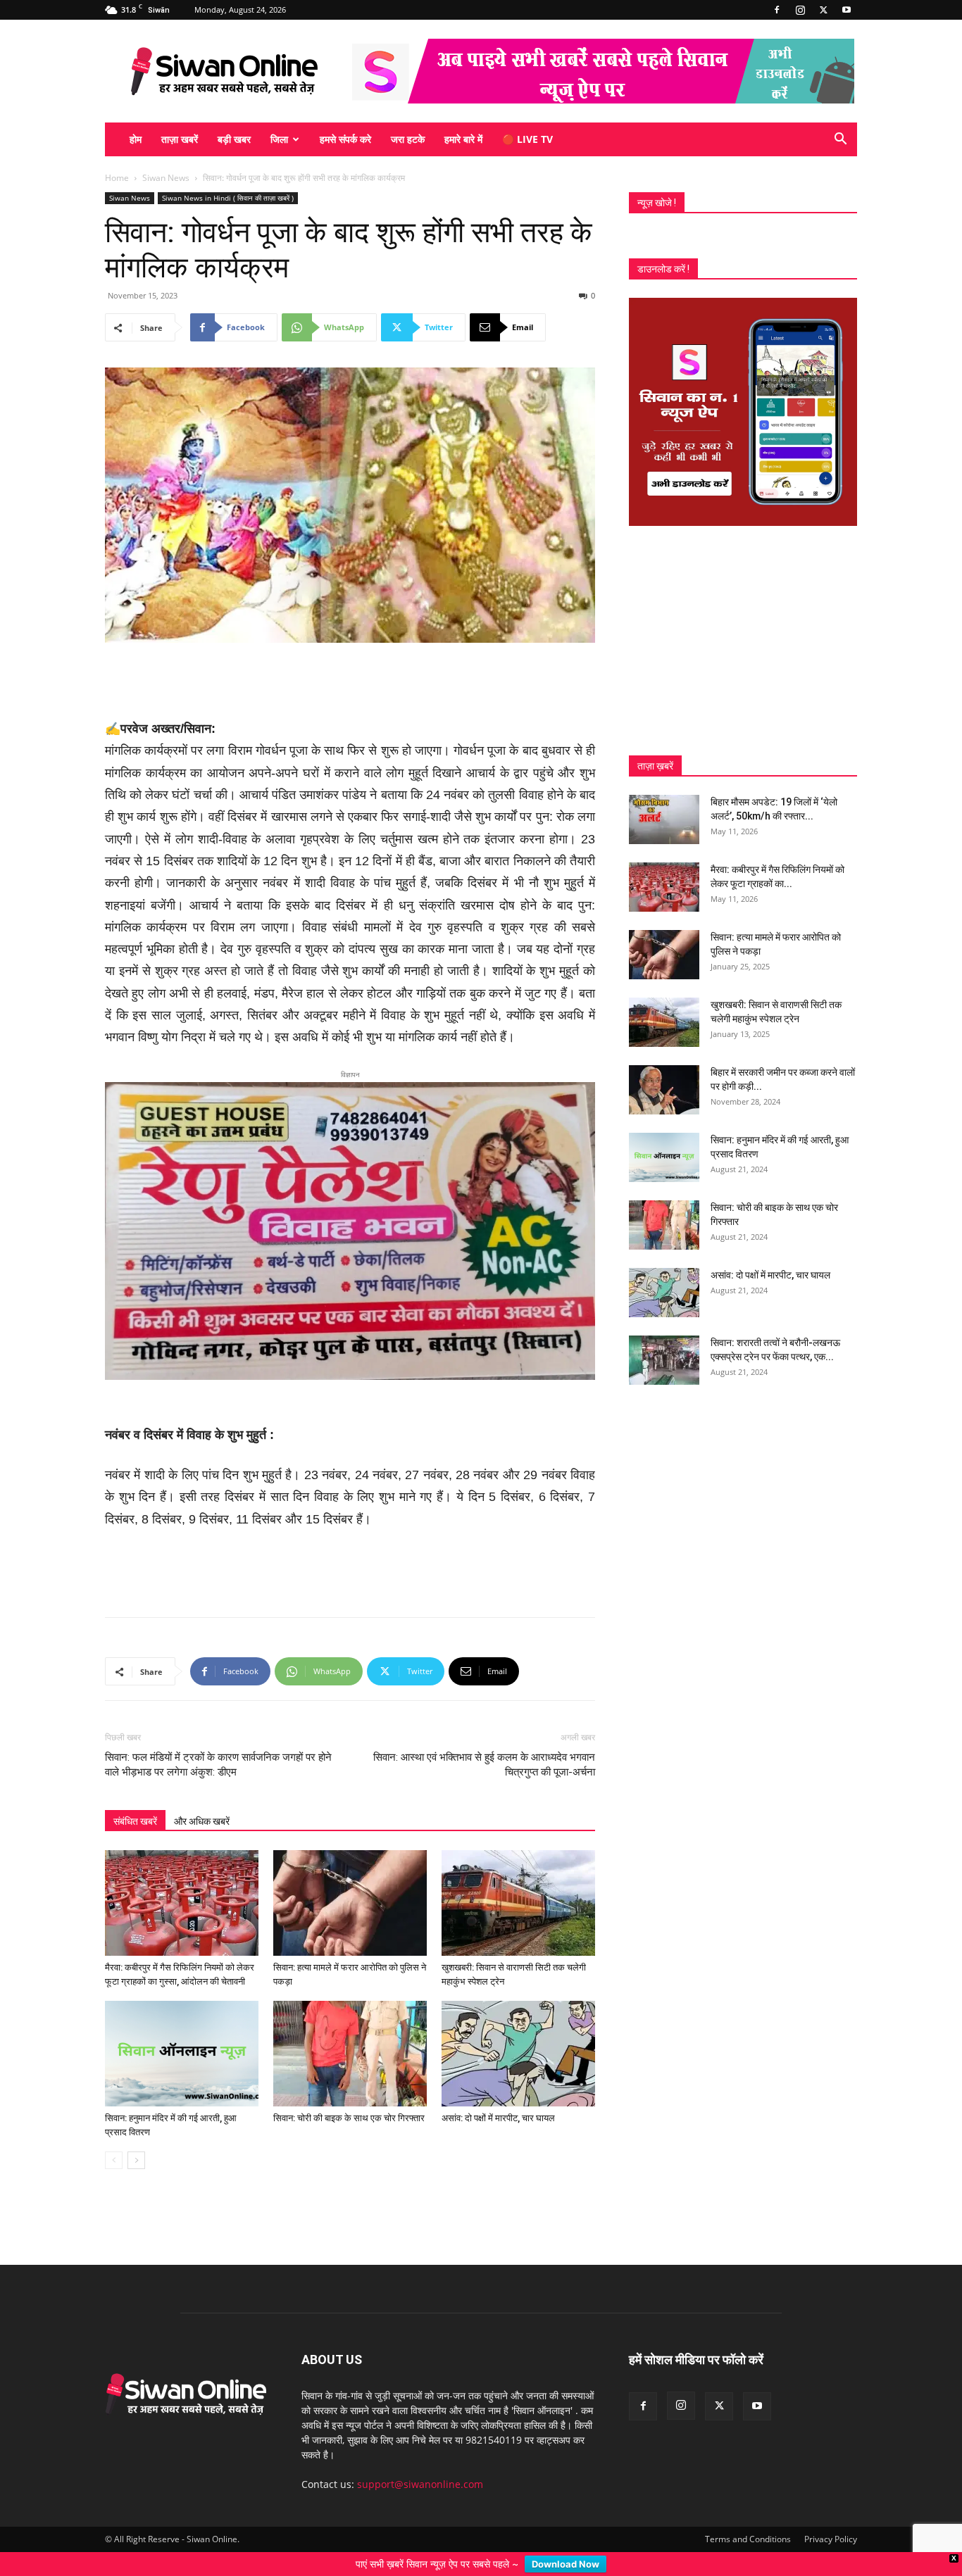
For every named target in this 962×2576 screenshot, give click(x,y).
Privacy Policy (831, 2517)
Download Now (566, 2564)
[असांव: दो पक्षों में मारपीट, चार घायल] (518, 2031)
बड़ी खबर (234, 139)
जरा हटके (408, 139)
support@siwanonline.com (420, 2462)
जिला (279, 139)
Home (117, 178)
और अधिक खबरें (202, 1799)
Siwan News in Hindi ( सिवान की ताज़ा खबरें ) (228, 198)
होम (136, 139)
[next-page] (136, 2138)
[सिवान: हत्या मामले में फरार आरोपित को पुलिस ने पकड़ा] (350, 1880)
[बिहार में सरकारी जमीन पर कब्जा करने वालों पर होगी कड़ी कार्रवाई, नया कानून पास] (664, 1090)
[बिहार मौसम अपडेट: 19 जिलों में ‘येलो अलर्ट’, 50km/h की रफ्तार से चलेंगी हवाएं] (664, 819)
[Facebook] (777, 10)
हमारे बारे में (463, 139)
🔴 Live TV (527, 139)
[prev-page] (114, 2138)
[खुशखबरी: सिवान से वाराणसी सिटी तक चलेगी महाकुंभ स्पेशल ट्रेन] (518, 1880)
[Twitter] (823, 10)
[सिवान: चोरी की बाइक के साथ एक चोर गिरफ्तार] (350, 2031)
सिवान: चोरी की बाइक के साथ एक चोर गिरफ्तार (349, 2096)
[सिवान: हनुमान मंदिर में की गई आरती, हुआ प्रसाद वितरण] (182, 2031)
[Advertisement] (350, 682)
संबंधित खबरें (135, 1799)
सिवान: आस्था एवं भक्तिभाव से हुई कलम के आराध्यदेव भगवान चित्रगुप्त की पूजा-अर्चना (484, 1742)
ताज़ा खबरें (180, 139)
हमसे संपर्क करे (345, 139)
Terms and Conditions (748, 2517)
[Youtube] (847, 10)
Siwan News (166, 178)
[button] (840, 140)
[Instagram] (800, 10)
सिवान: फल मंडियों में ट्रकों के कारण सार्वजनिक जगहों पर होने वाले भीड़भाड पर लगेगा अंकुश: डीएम (218, 1742)
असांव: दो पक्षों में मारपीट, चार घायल (498, 2096)
